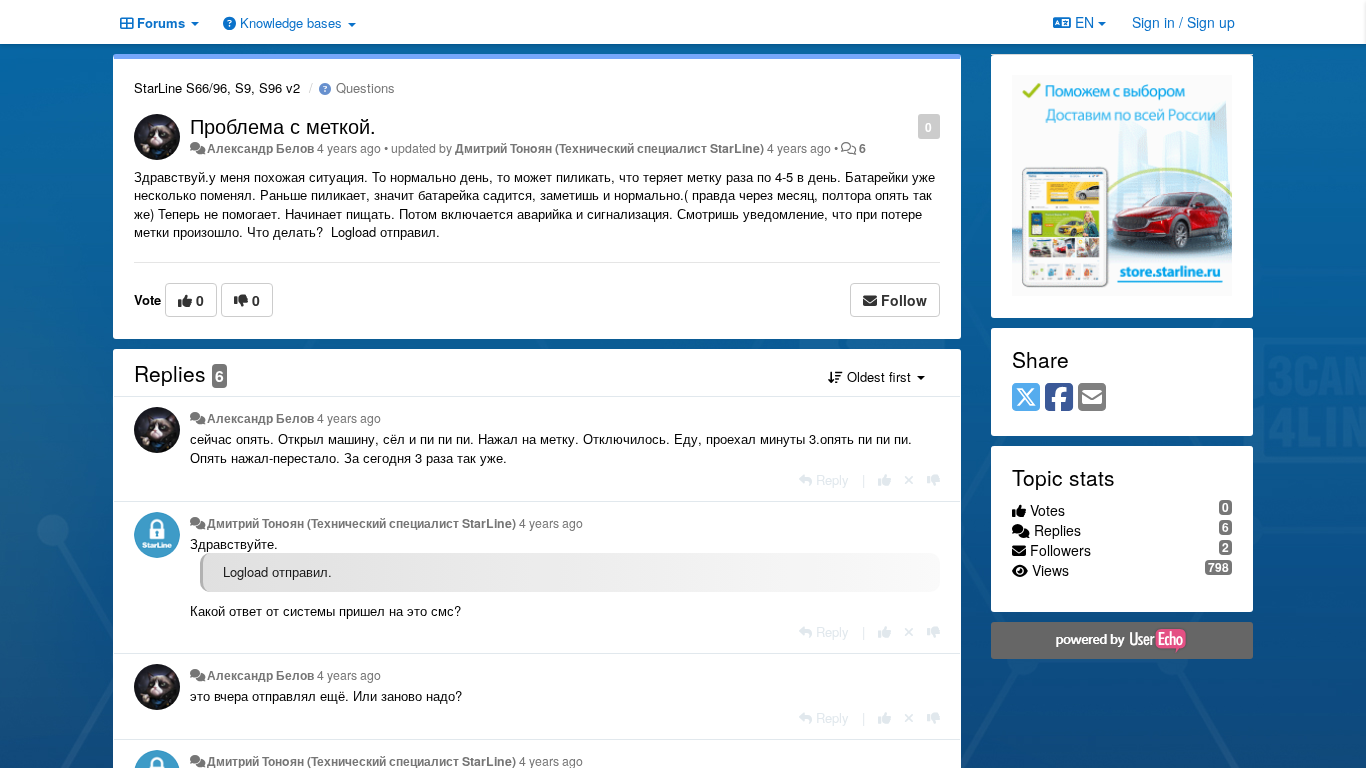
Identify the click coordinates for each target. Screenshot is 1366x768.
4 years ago (349, 418)
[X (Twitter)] (1026, 398)
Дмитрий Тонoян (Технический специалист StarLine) (609, 148)
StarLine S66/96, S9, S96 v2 (217, 87)
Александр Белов (260, 148)
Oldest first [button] (879, 376)
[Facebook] (1059, 398)
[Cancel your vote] (909, 479)
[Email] (1092, 398)
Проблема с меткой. (283, 125)
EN (1084, 22)
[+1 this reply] (884, 479)
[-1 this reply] (933, 479)
